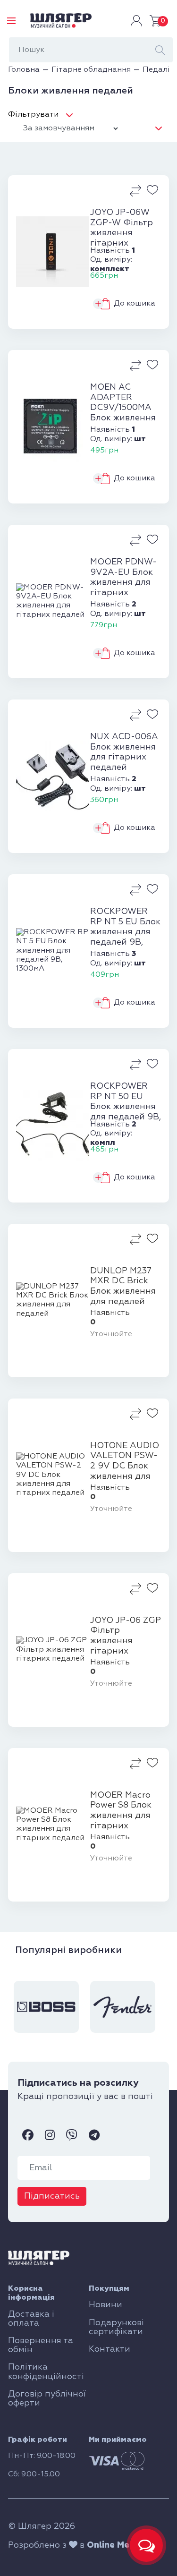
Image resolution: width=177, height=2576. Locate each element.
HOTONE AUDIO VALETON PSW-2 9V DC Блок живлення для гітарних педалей (125, 1461)
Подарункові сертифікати (116, 2327)
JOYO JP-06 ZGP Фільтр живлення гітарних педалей (126, 1636)
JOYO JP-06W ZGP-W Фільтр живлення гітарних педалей (122, 228)
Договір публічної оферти (47, 2399)
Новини (105, 2305)
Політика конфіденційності (46, 2372)
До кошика (135, 304)
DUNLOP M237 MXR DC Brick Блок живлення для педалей (123, 1286)
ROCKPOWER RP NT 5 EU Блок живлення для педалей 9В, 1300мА (125, 927)
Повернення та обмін (41, 2345)
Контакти (110, 2349)
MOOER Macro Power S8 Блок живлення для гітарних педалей (121, 1811)
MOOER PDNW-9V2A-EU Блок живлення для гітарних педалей (123, 578)
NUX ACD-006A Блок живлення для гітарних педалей (124, 752)
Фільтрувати (33, 115)
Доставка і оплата (31, 2319)
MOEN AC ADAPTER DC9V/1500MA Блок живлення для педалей (123, 403)
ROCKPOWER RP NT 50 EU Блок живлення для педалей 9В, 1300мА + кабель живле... (126, 1102)
